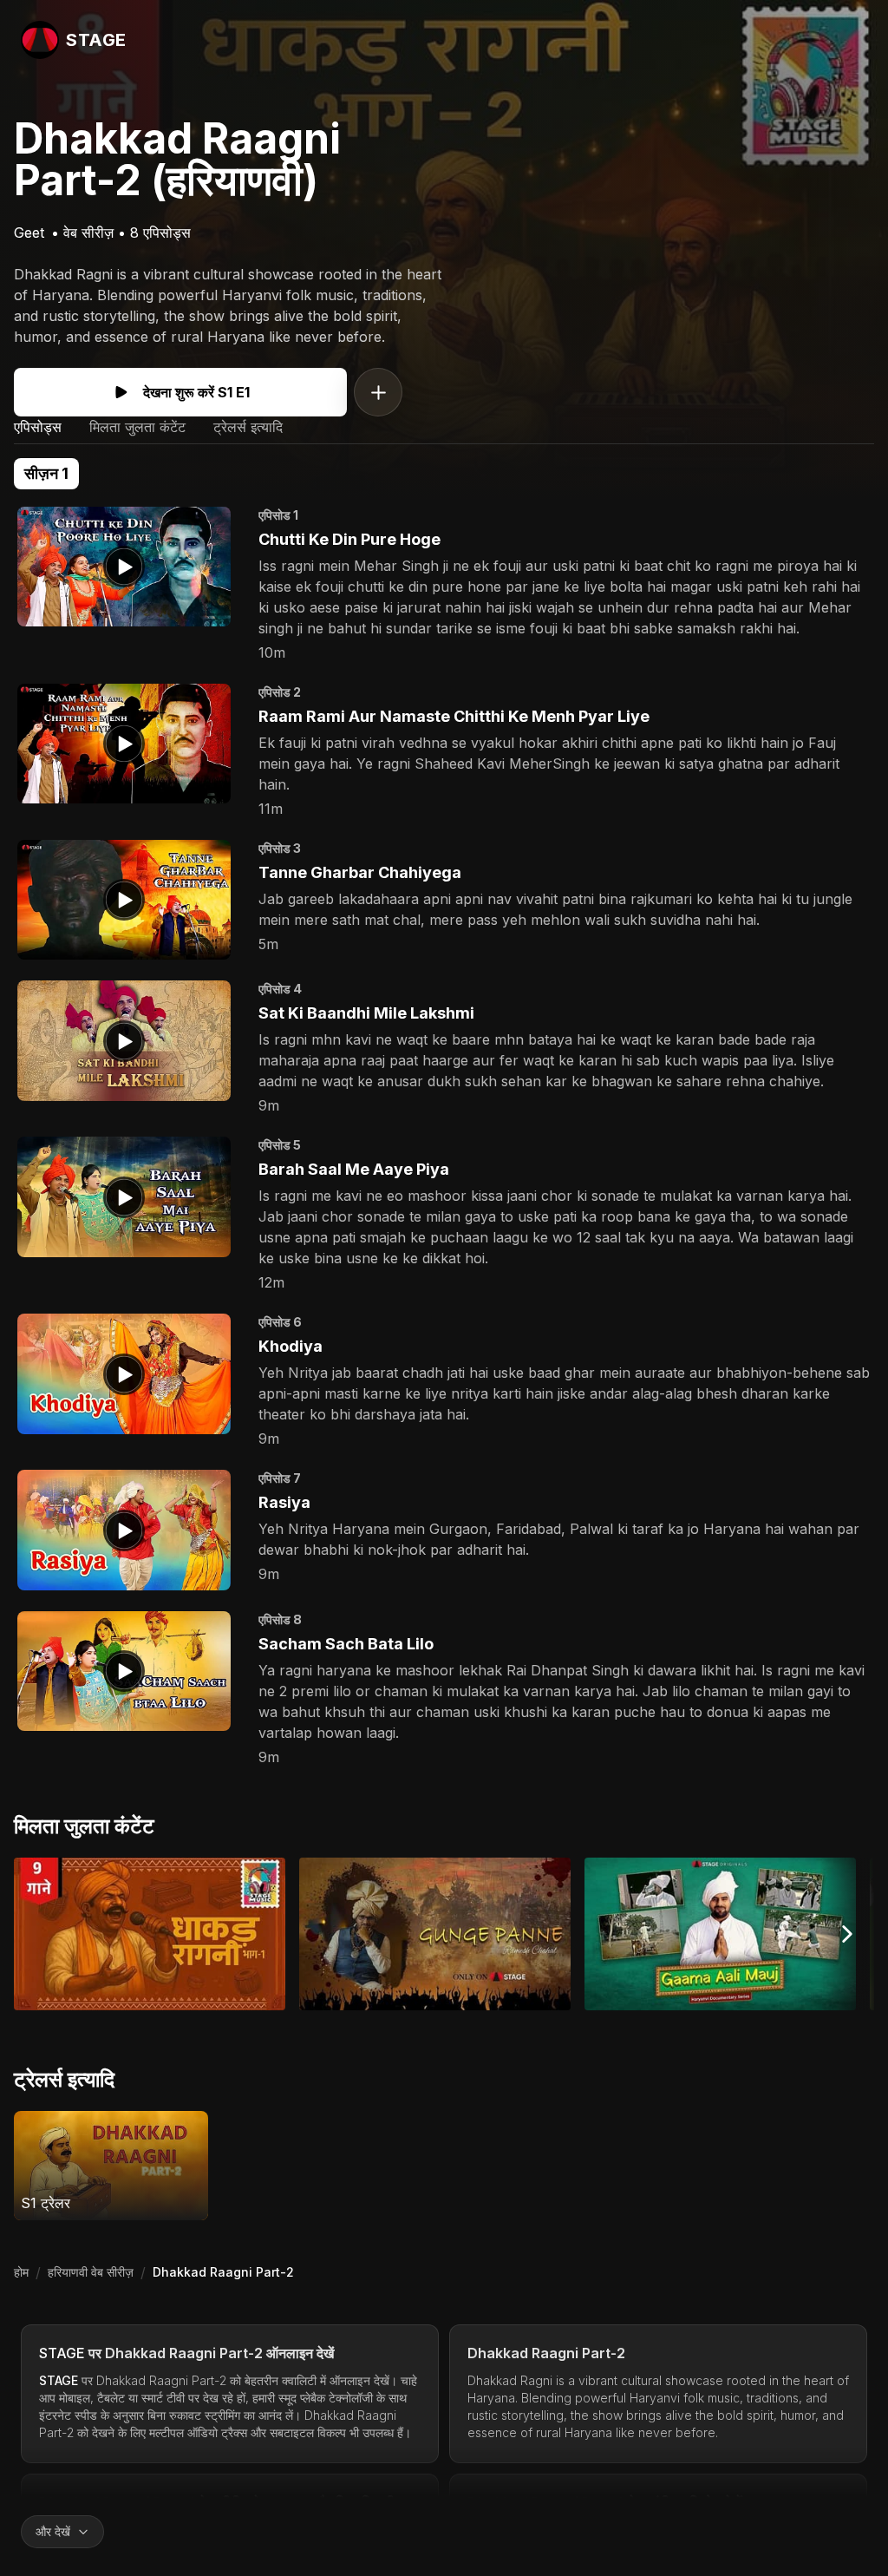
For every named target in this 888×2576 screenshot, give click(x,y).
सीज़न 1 (46, 473)
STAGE (62, 2353)
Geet (29, 233)
